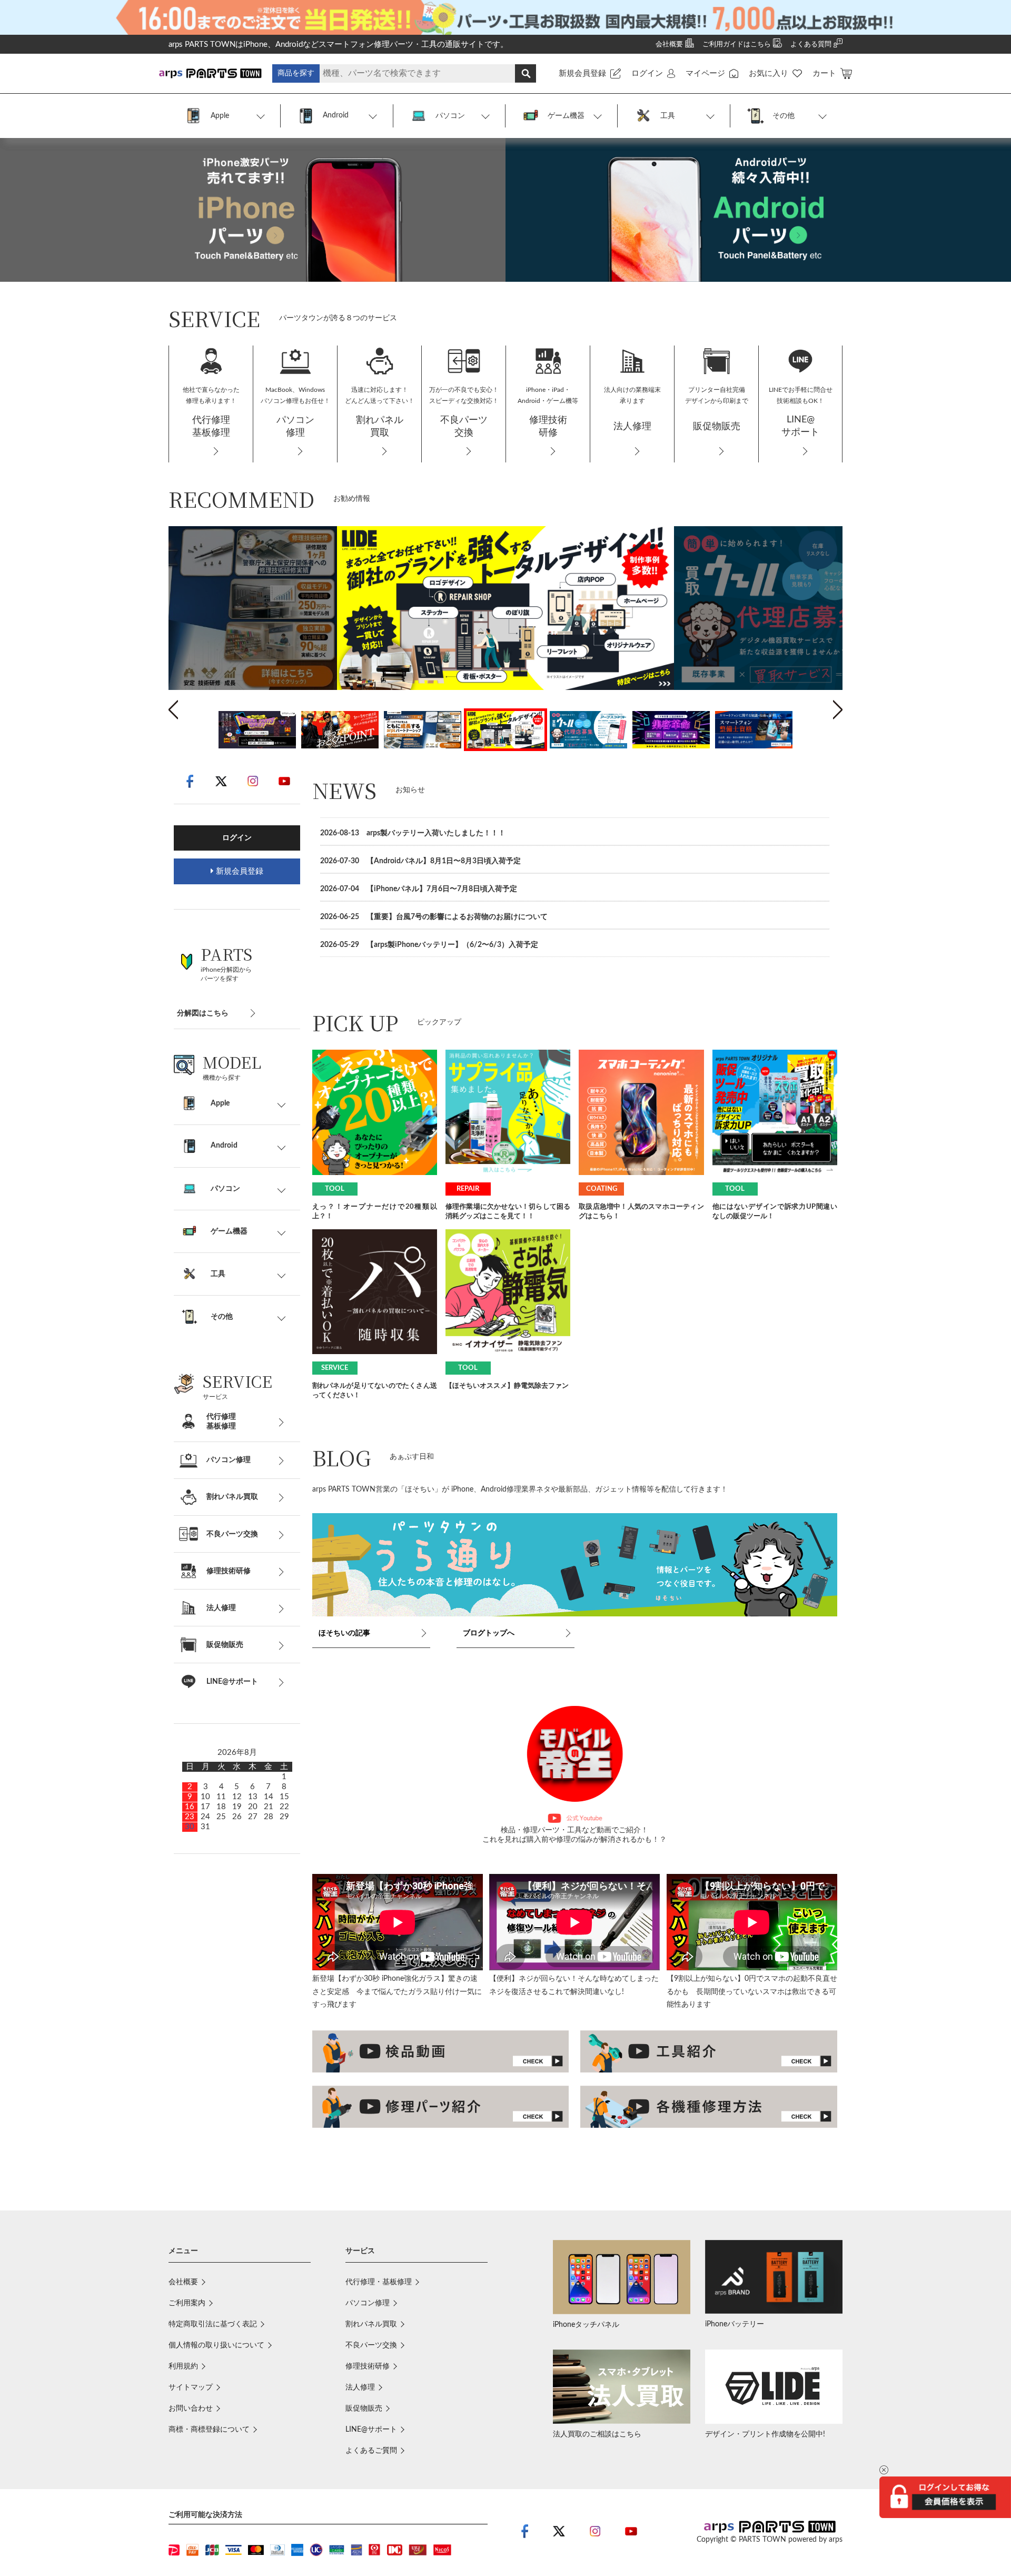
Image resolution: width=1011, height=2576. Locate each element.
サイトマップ (191, 2387)
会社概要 (183, 2282)
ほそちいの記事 (344, 1633)
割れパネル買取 (371, 2324)
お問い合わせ (191, 2409)
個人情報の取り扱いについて (216, 2345)
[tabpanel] (506, 608)
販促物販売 (364, 2409)
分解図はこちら (203, 1013)
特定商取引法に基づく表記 (213, 2324)
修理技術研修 (368, 2366)
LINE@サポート (371, 2430)
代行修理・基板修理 (379, 2282)
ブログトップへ (489, 1633)
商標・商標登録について (209, 2430)
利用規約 (183, 2366)
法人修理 (360, 2387)
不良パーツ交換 (371, 2345)
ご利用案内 (187, 2303)
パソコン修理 (368, 2303)
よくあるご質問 (371, 2451)
